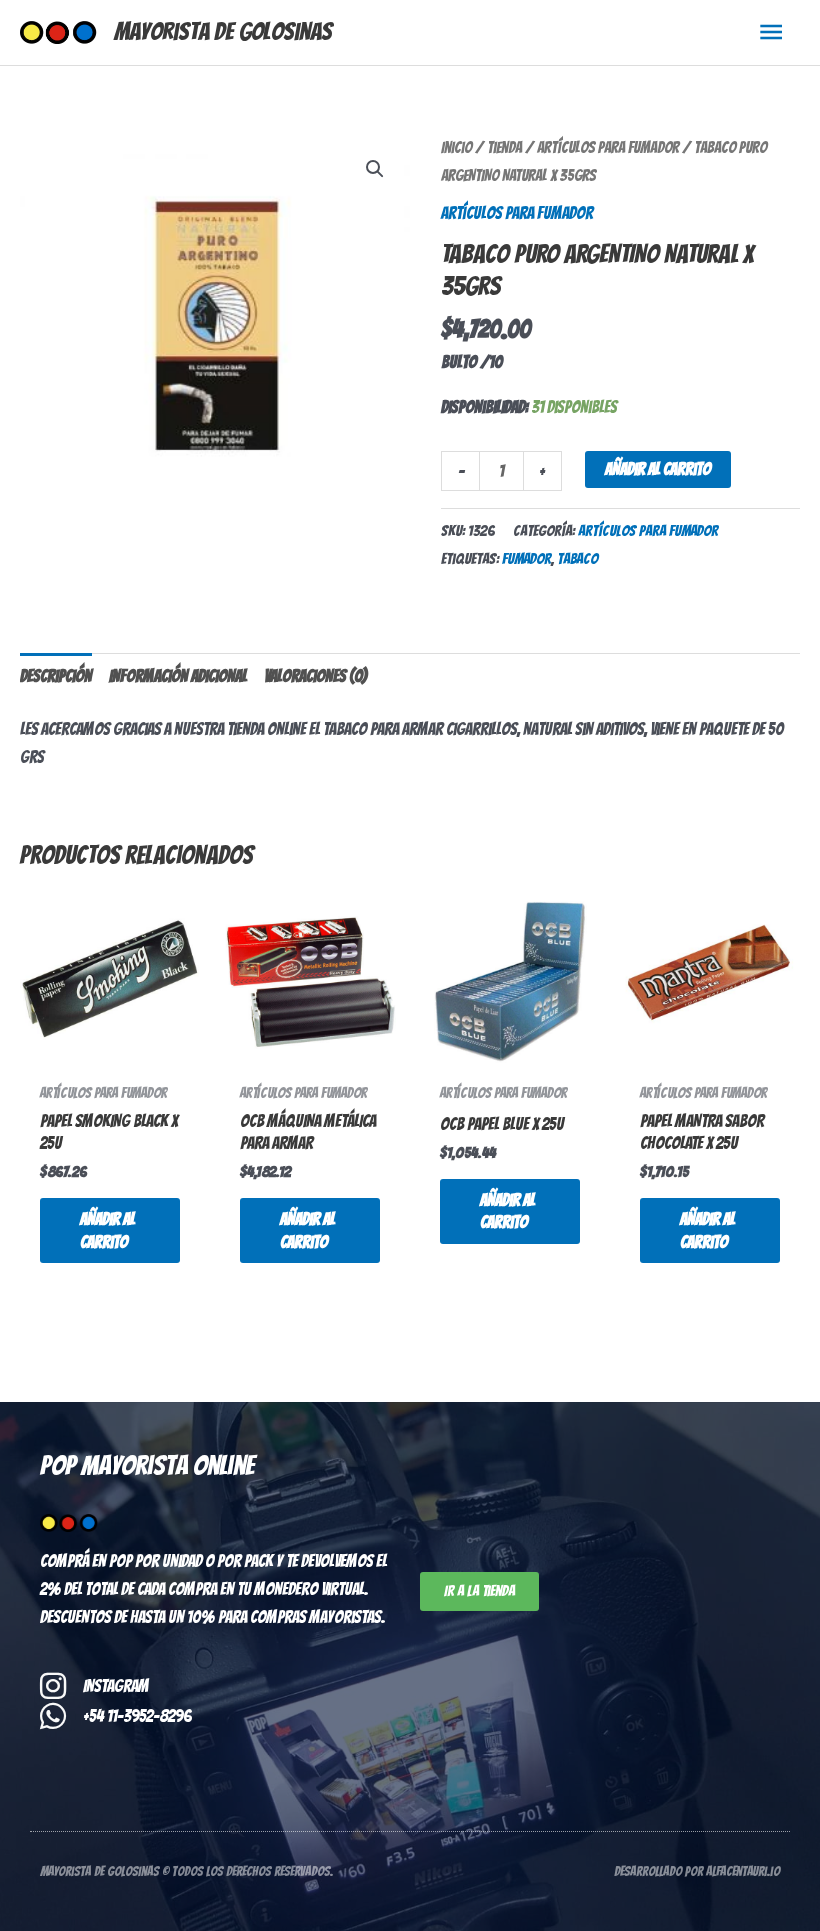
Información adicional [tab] (178, 676)
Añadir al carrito (658, 469)
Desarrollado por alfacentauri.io (697, 1871)
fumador (526, 558)
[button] (375, 169)
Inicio (456, 147)
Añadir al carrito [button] (107, 1230)
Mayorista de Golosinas (223, 31)
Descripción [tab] (56, 676)
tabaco (577, 558)
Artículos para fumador (608, 147)
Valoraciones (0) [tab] (315, 676)
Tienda (504, 147)
